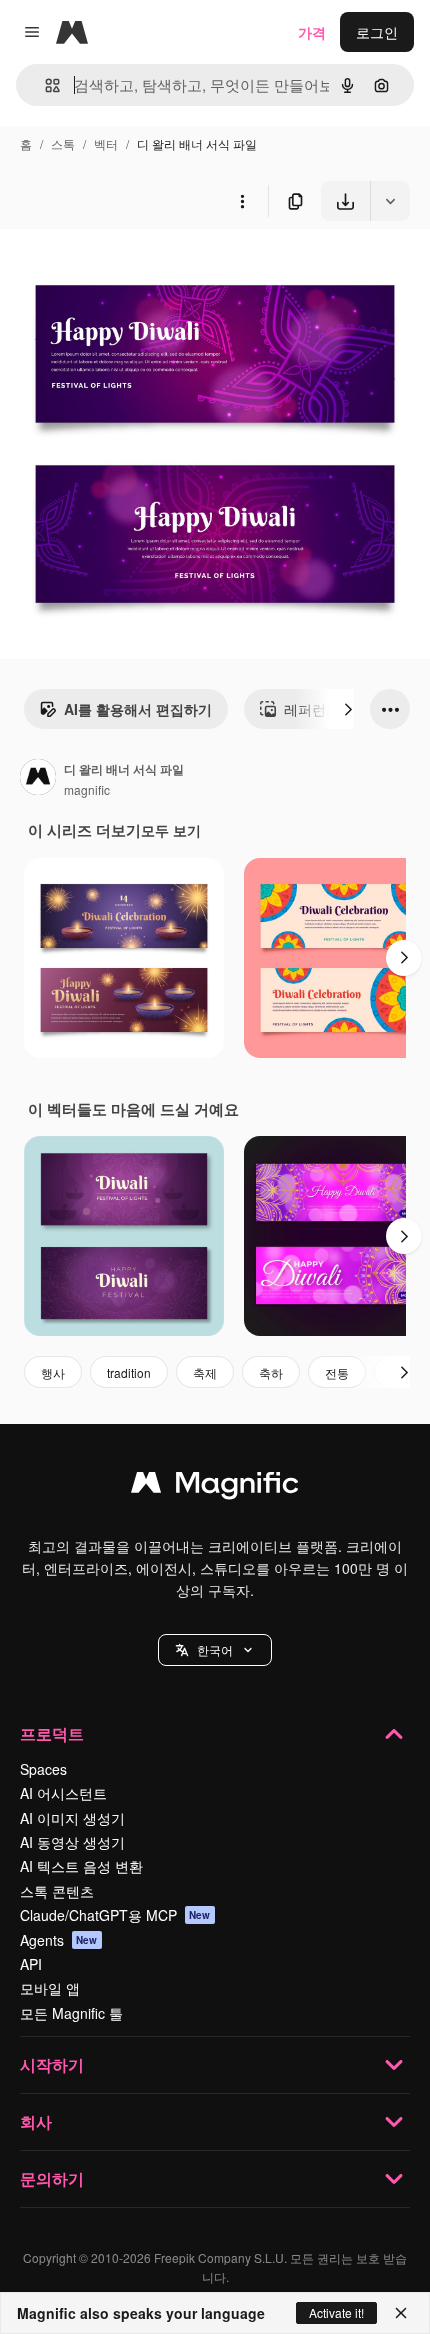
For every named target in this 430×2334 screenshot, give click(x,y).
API (31, 1964)
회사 (36, 2121)
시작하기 (52, 2064)
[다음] (348, 709)
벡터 (106, 143)
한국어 (215, 1649)
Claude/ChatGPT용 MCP (115, 1915)
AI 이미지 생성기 (72, 1818)
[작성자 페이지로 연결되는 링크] (38, 779)
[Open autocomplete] (44, 85)
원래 (115, 267)
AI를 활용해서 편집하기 (138, 709)
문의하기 (52, 2178)
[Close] (401, 2313)
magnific (87, 789)
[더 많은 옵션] (242, 201)
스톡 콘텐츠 (57, 1891)
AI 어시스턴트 (63, 1793)
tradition (129, 1372)
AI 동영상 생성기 (72, 1842)
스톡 (63, 143)
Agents (59, 1940)
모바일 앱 (50, 1988)
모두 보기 (171, 830)
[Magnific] (215, 1487)
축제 (205, 1372)
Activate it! (336, 2312)
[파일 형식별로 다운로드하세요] (390, 201)
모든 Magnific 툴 (71, 2013)
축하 (271, 1372)
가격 (312, 32)
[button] (215, 1650)
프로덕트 (52, 1733)
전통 (337, 1372)
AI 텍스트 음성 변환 (81, 1866)
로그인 (377, 32)
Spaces (43, 1769)
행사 (53, 1372)
